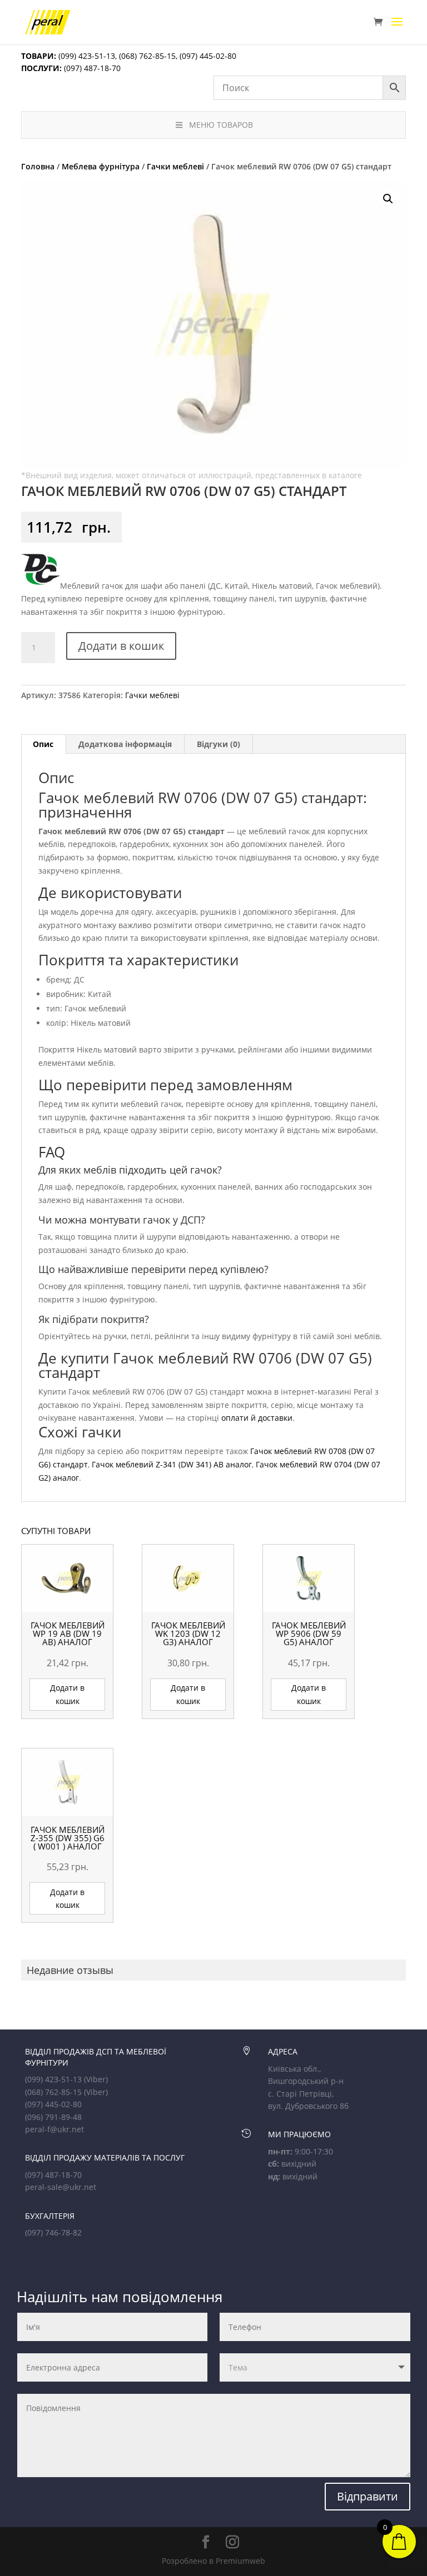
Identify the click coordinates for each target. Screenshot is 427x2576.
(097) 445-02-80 (208, 56)
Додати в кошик (121, 646)
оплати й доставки (257, 1418)
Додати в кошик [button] (67, 1694)
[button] (388, 199)
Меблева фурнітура (101, 166)
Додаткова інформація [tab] (125, 744)
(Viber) (96, 2079)
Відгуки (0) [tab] (219, 744)
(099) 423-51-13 (86, 56)
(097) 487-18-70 (91, 68)
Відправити (368, 2496)
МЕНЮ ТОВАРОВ (221, 125)
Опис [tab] (43, 744)
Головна (38, 166)
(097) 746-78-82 (53, 2232)
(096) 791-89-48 (53, 2117)
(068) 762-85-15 (147, 56)
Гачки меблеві (175, 166)
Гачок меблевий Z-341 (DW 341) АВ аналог (172, 1464)
